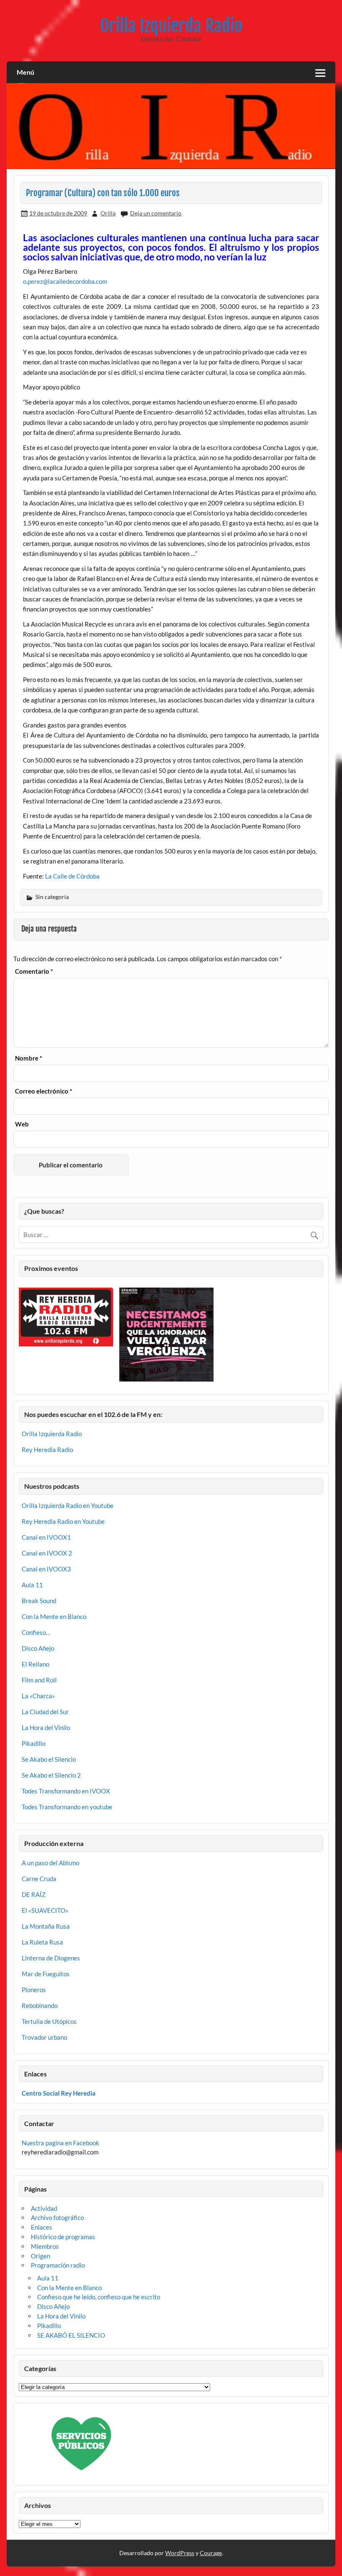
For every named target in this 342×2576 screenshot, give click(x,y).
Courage (211, 2553)
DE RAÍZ (34, 1894)
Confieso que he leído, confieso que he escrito (99, 2297)
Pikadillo (34, 1743)
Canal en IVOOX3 (46, 1569)
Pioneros (34, 1990)
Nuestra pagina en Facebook (60, 2143)
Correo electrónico (44, 1091)
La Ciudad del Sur (45, 1712)
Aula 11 (32, 1585)
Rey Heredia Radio (47, 1450)
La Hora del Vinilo (46, 1727)
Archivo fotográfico (57, 2217)
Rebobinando (40, 2005)
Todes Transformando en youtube (67, 1807)
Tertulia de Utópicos (49, 2021)
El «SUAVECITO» (45, 1910)
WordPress (180, 2553)
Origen (40, 2256)
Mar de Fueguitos (46, 1974)
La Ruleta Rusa (42, 1942)
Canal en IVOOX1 (46, 1537)
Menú (25, 72)
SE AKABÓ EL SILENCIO (71, 2335)
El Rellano (35, 1664)
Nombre (29, 1058)
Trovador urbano (44, 2037)
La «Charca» (38, 1696)
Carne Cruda (39, 1879)
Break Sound (39, 1601)
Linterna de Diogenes (51, 1958)
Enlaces (41, 2227)
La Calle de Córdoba (72, 876)
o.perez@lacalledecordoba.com (65, 281)
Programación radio (58, 2265)
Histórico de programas (63, 2237)
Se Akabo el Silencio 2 (51, 1775)
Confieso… (36, 1632)
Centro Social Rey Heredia (59, 2093)
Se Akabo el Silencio (49, 1759)
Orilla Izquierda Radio (171, 26)
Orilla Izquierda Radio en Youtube (68, 1505)
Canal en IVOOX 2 (47, 1553)
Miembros (45, 2246)
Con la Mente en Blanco (54, 1616)
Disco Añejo (38, 1648)
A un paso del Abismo (50, 1863)
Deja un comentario (156, 213)
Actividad (44, 2208)
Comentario (34, 971)
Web (22, 1124)
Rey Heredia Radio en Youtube (63, 1521)
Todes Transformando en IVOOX (66, 1791)
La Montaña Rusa (46, 1926)
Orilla (108, 213)
